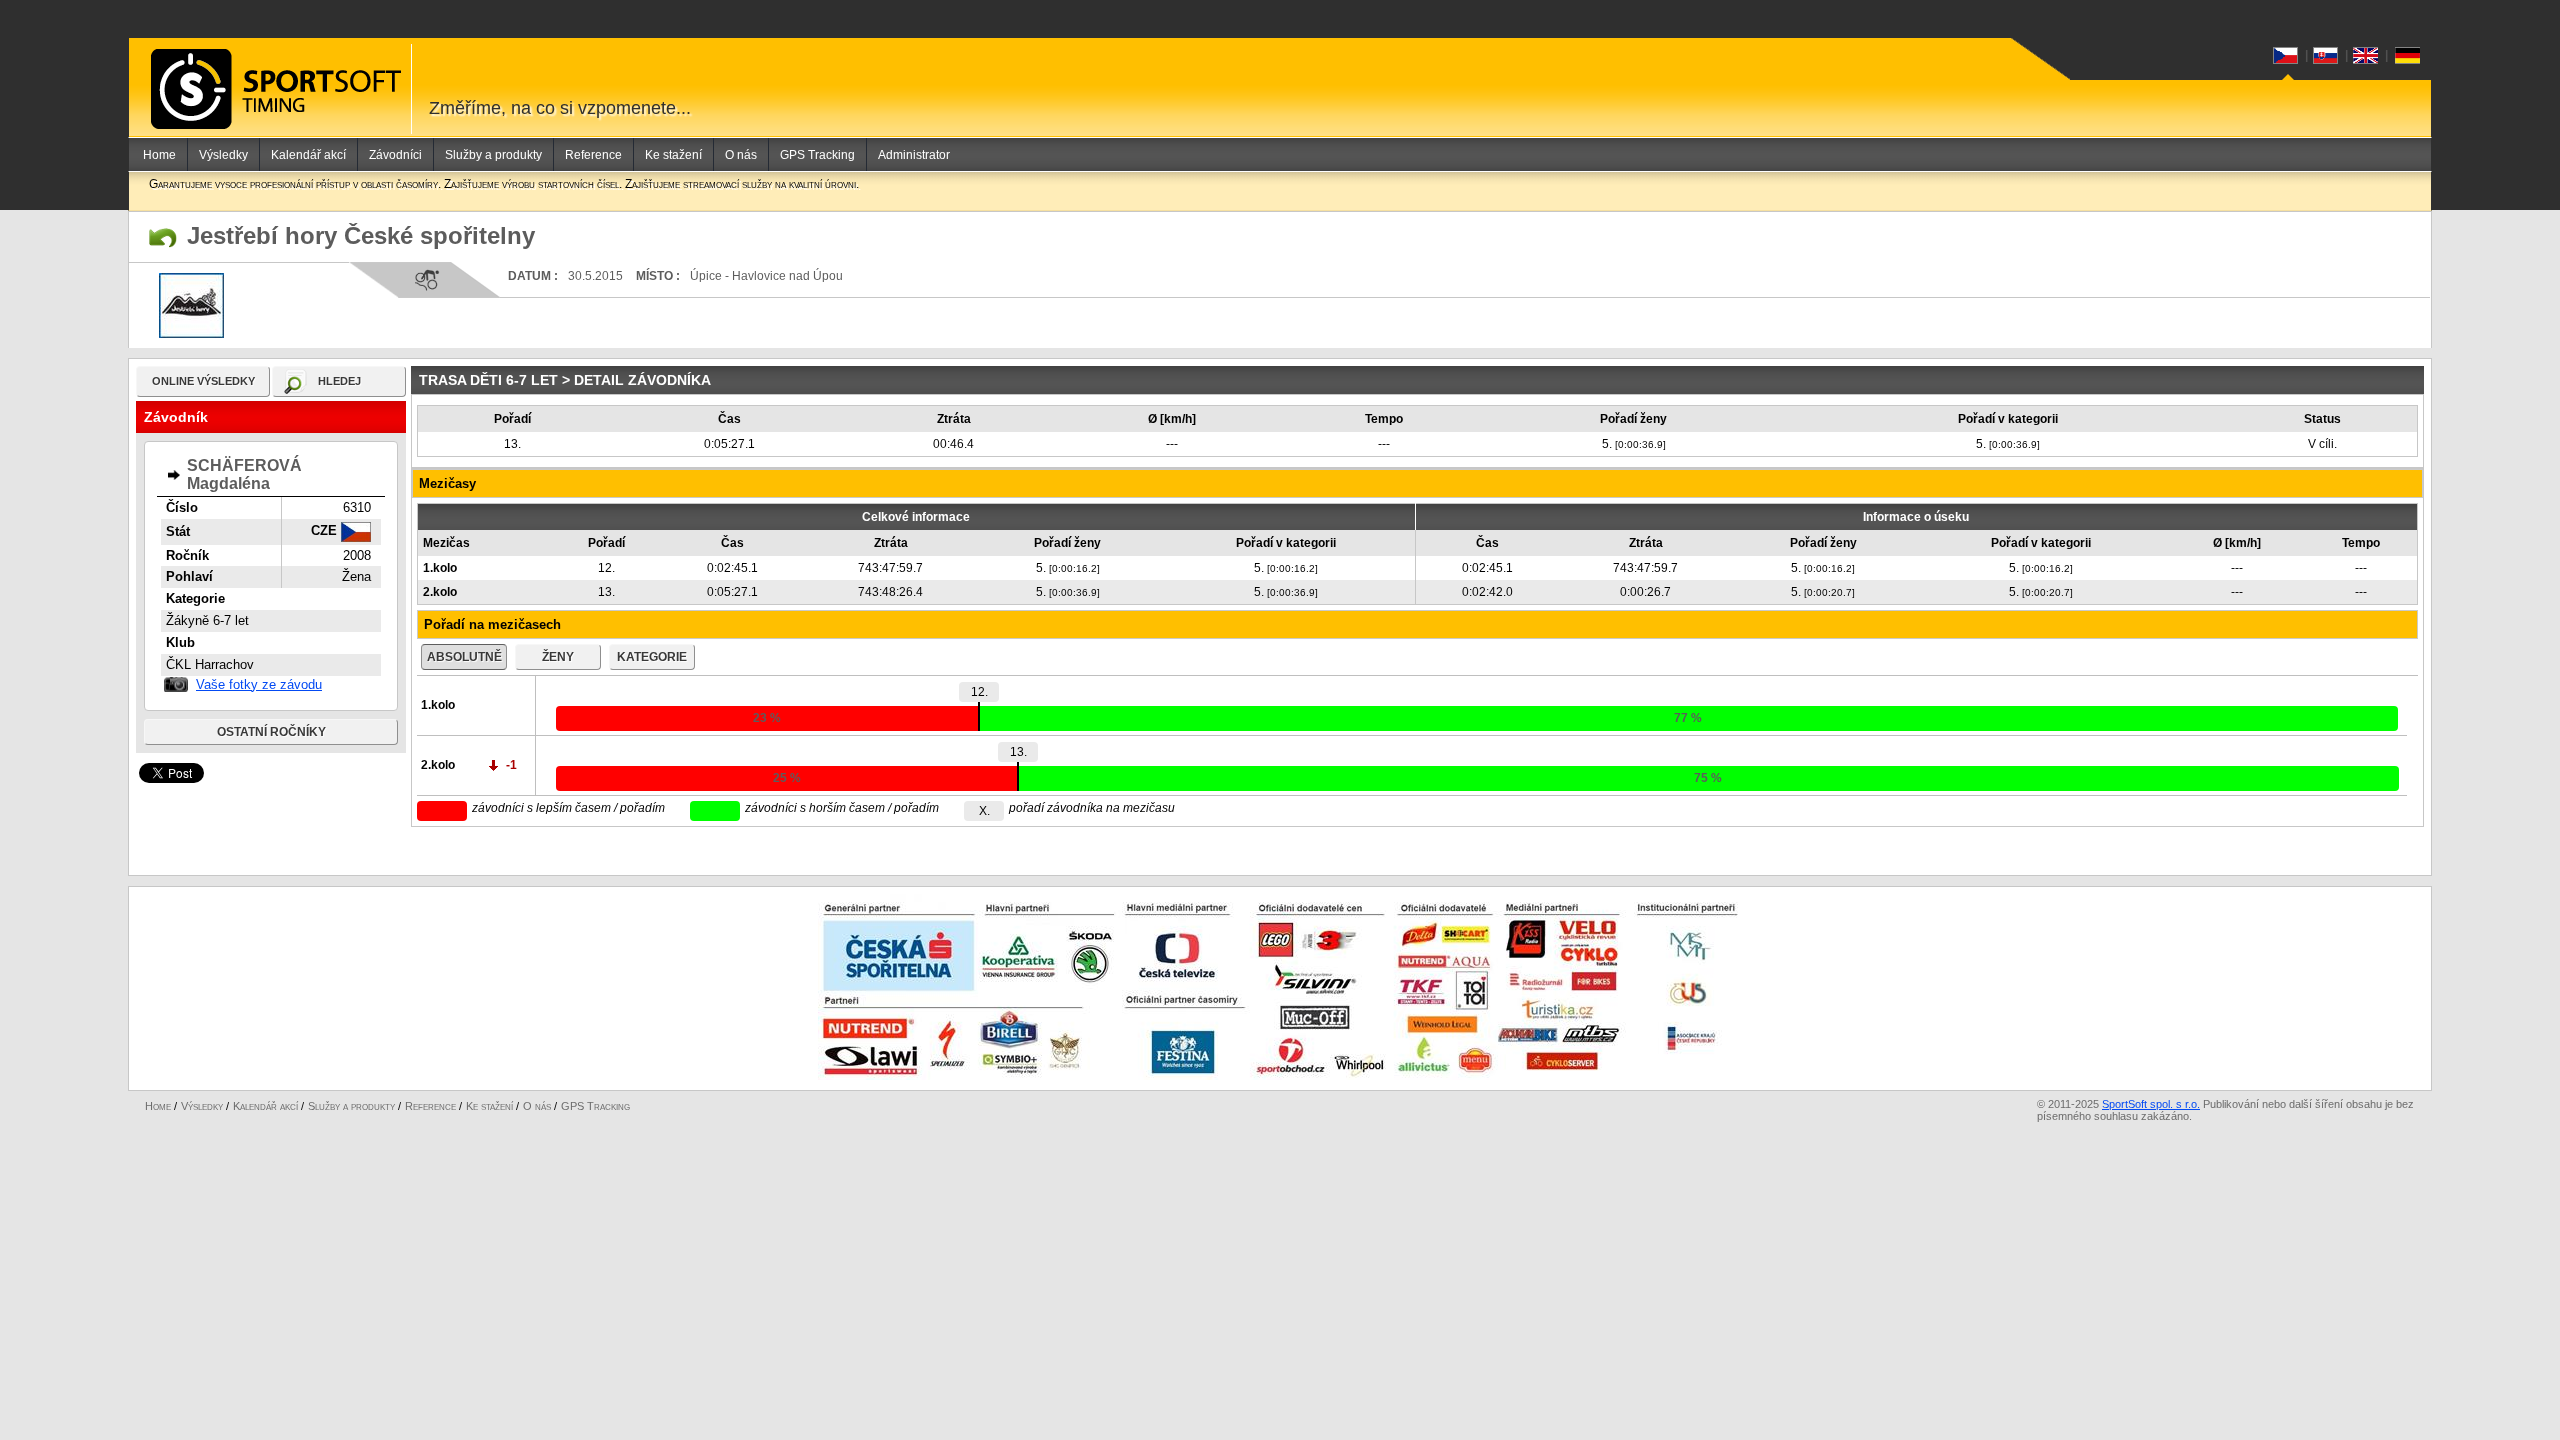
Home (159, 155)
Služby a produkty (493, 155)
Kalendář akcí (308, 155)
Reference (593, 155)
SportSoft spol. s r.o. (2151, 1104)
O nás (741, 155)
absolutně (464, 657)
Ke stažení (673, 155)
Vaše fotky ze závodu (259, 684)
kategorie (652, 657)
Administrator (914, 155)
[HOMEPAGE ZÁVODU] (163, 238)
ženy (558, 657)
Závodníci (395, 155)
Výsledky (223, 155)
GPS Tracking (817, 155)
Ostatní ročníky (271, 732)
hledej (339, 381)
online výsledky (203, 381)
